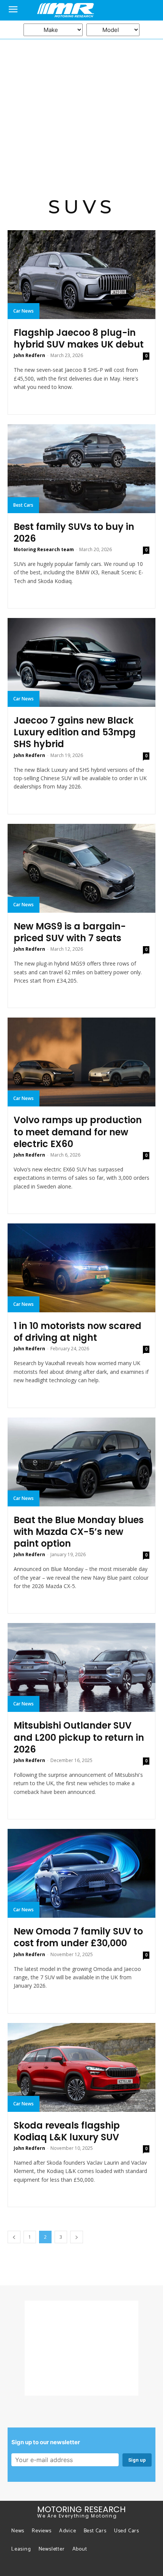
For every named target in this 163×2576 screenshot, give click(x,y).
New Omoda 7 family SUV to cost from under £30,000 (78, 1937)
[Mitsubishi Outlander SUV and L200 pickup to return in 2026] (81, 1667)
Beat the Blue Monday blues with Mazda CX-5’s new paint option (79, 1532)
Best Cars (23, 505)
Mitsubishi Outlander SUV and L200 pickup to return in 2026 (79, 1737)
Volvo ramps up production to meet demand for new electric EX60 (78, 1132)
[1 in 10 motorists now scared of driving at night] (81, 1268)
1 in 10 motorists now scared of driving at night (78, 1332)
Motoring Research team (44, 549)
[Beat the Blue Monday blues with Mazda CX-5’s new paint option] (81, 1462)
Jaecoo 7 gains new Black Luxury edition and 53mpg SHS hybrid (75, 732)
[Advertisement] (81, 110)
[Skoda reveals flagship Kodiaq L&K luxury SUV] (81, 2067)
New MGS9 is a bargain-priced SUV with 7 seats (70, 932)
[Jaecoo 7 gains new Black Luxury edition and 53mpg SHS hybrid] (81, 662)
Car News (24, 311)
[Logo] (81, 10)
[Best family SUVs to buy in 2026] (81, 469)
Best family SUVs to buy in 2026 (74, 533)
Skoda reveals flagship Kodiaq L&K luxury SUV (67, 2131)
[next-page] (77, 2237)
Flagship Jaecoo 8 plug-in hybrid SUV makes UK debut (79, 338)
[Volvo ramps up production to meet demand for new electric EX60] (81, 1062)
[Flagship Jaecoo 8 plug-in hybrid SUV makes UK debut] (81, 275)
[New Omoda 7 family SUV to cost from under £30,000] (81, 1873)
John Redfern (29, 355)
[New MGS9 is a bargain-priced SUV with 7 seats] (81, 868)
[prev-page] (14, 2237)
